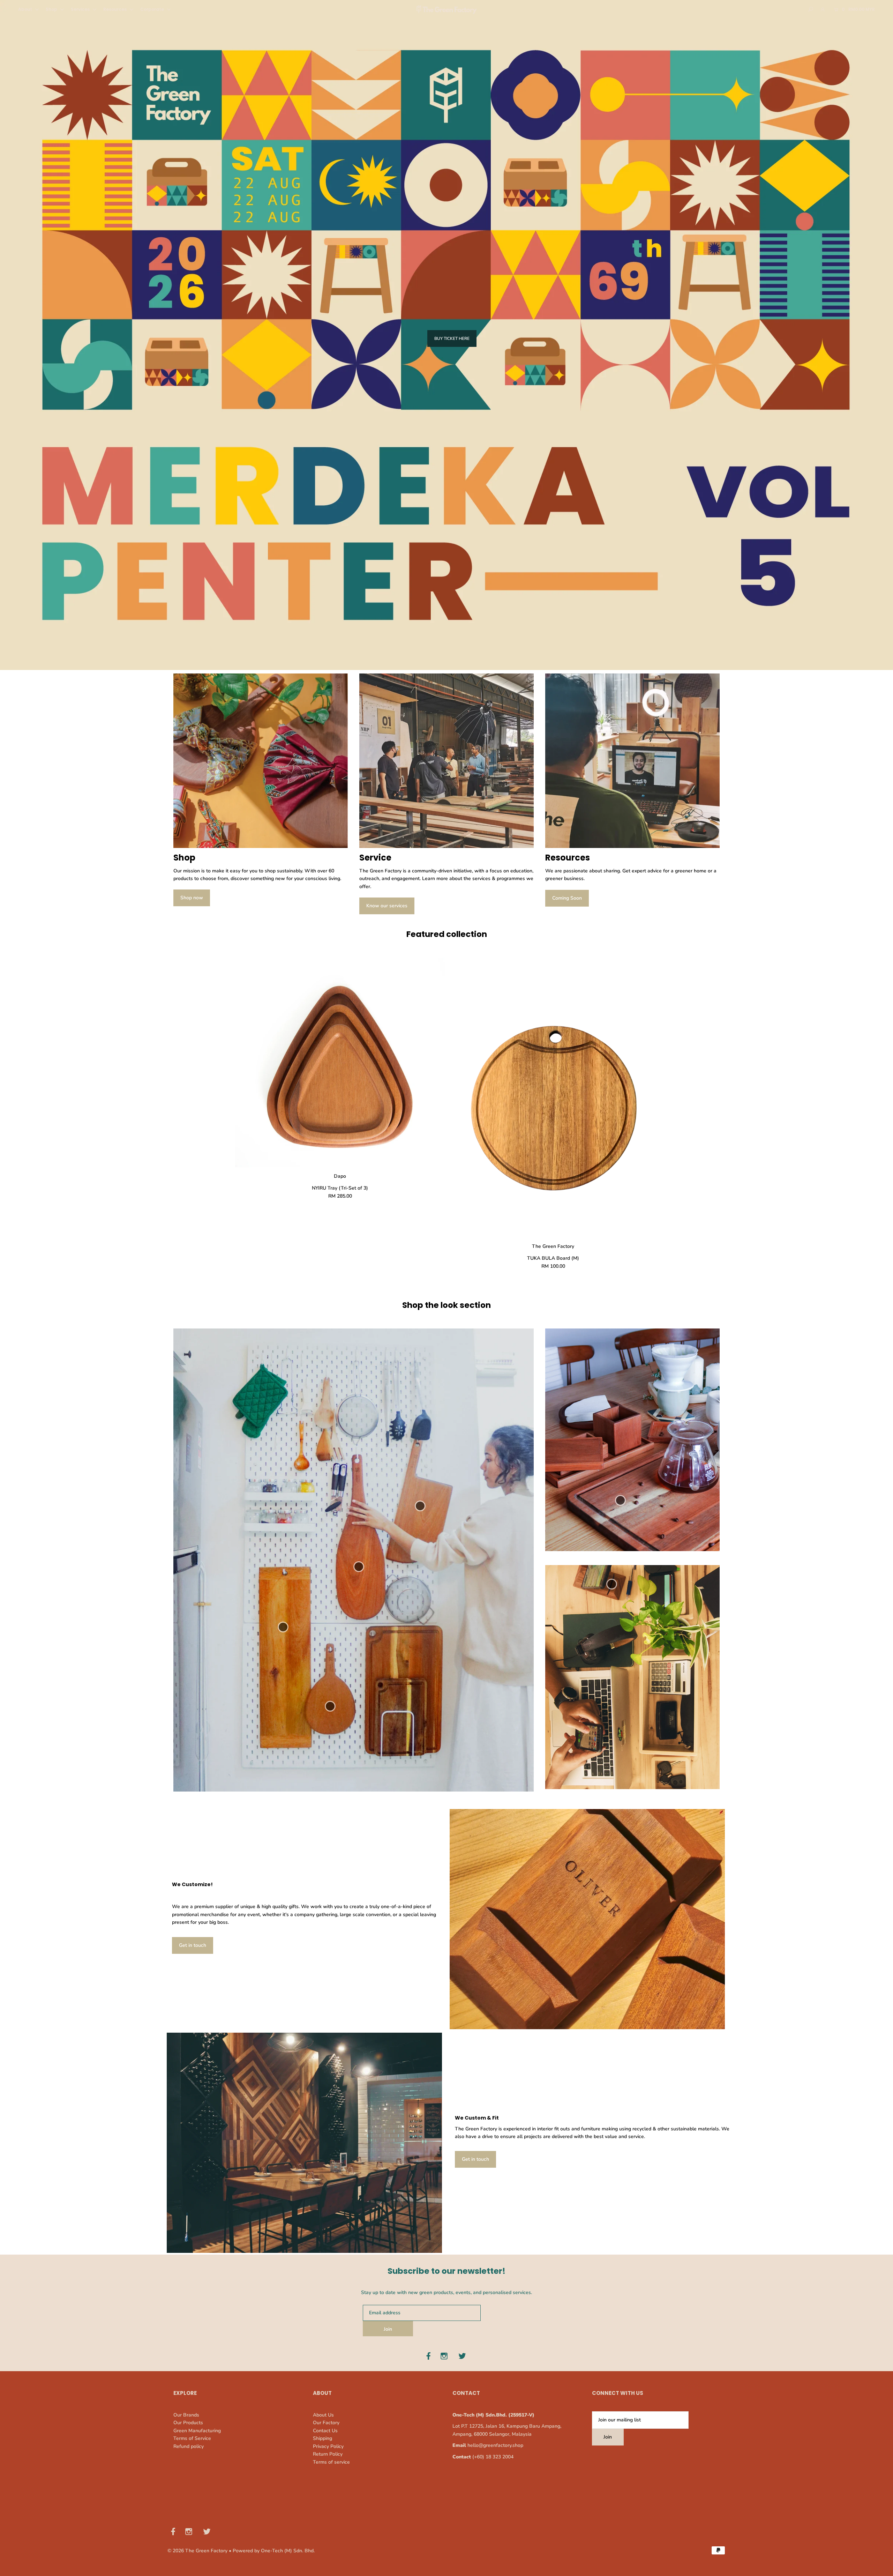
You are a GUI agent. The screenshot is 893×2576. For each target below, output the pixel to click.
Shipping (322, 2438)
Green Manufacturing (197, 2431)
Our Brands (186, 2415)
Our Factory (326, 2423)
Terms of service (331, 2462)
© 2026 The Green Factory (197, 2551)
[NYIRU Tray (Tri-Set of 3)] (340, 1062)
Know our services (387, 906)
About (26, 9)
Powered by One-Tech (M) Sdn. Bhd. (274, 2551)
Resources (115, 9)
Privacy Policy (328, 2446)
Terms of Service (192, 2438)
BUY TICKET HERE (452, 338)
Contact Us (325, 2431)
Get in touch (193, 1945)
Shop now (192, 898)
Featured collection (447, 934)
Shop (52, 9)
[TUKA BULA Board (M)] (553, 1097)
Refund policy (189, 2446)
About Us (323, 2415)
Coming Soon (567, 898)
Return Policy (328, 2454)
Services (81, 9)
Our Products (188, 2423)
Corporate (153, 9)
